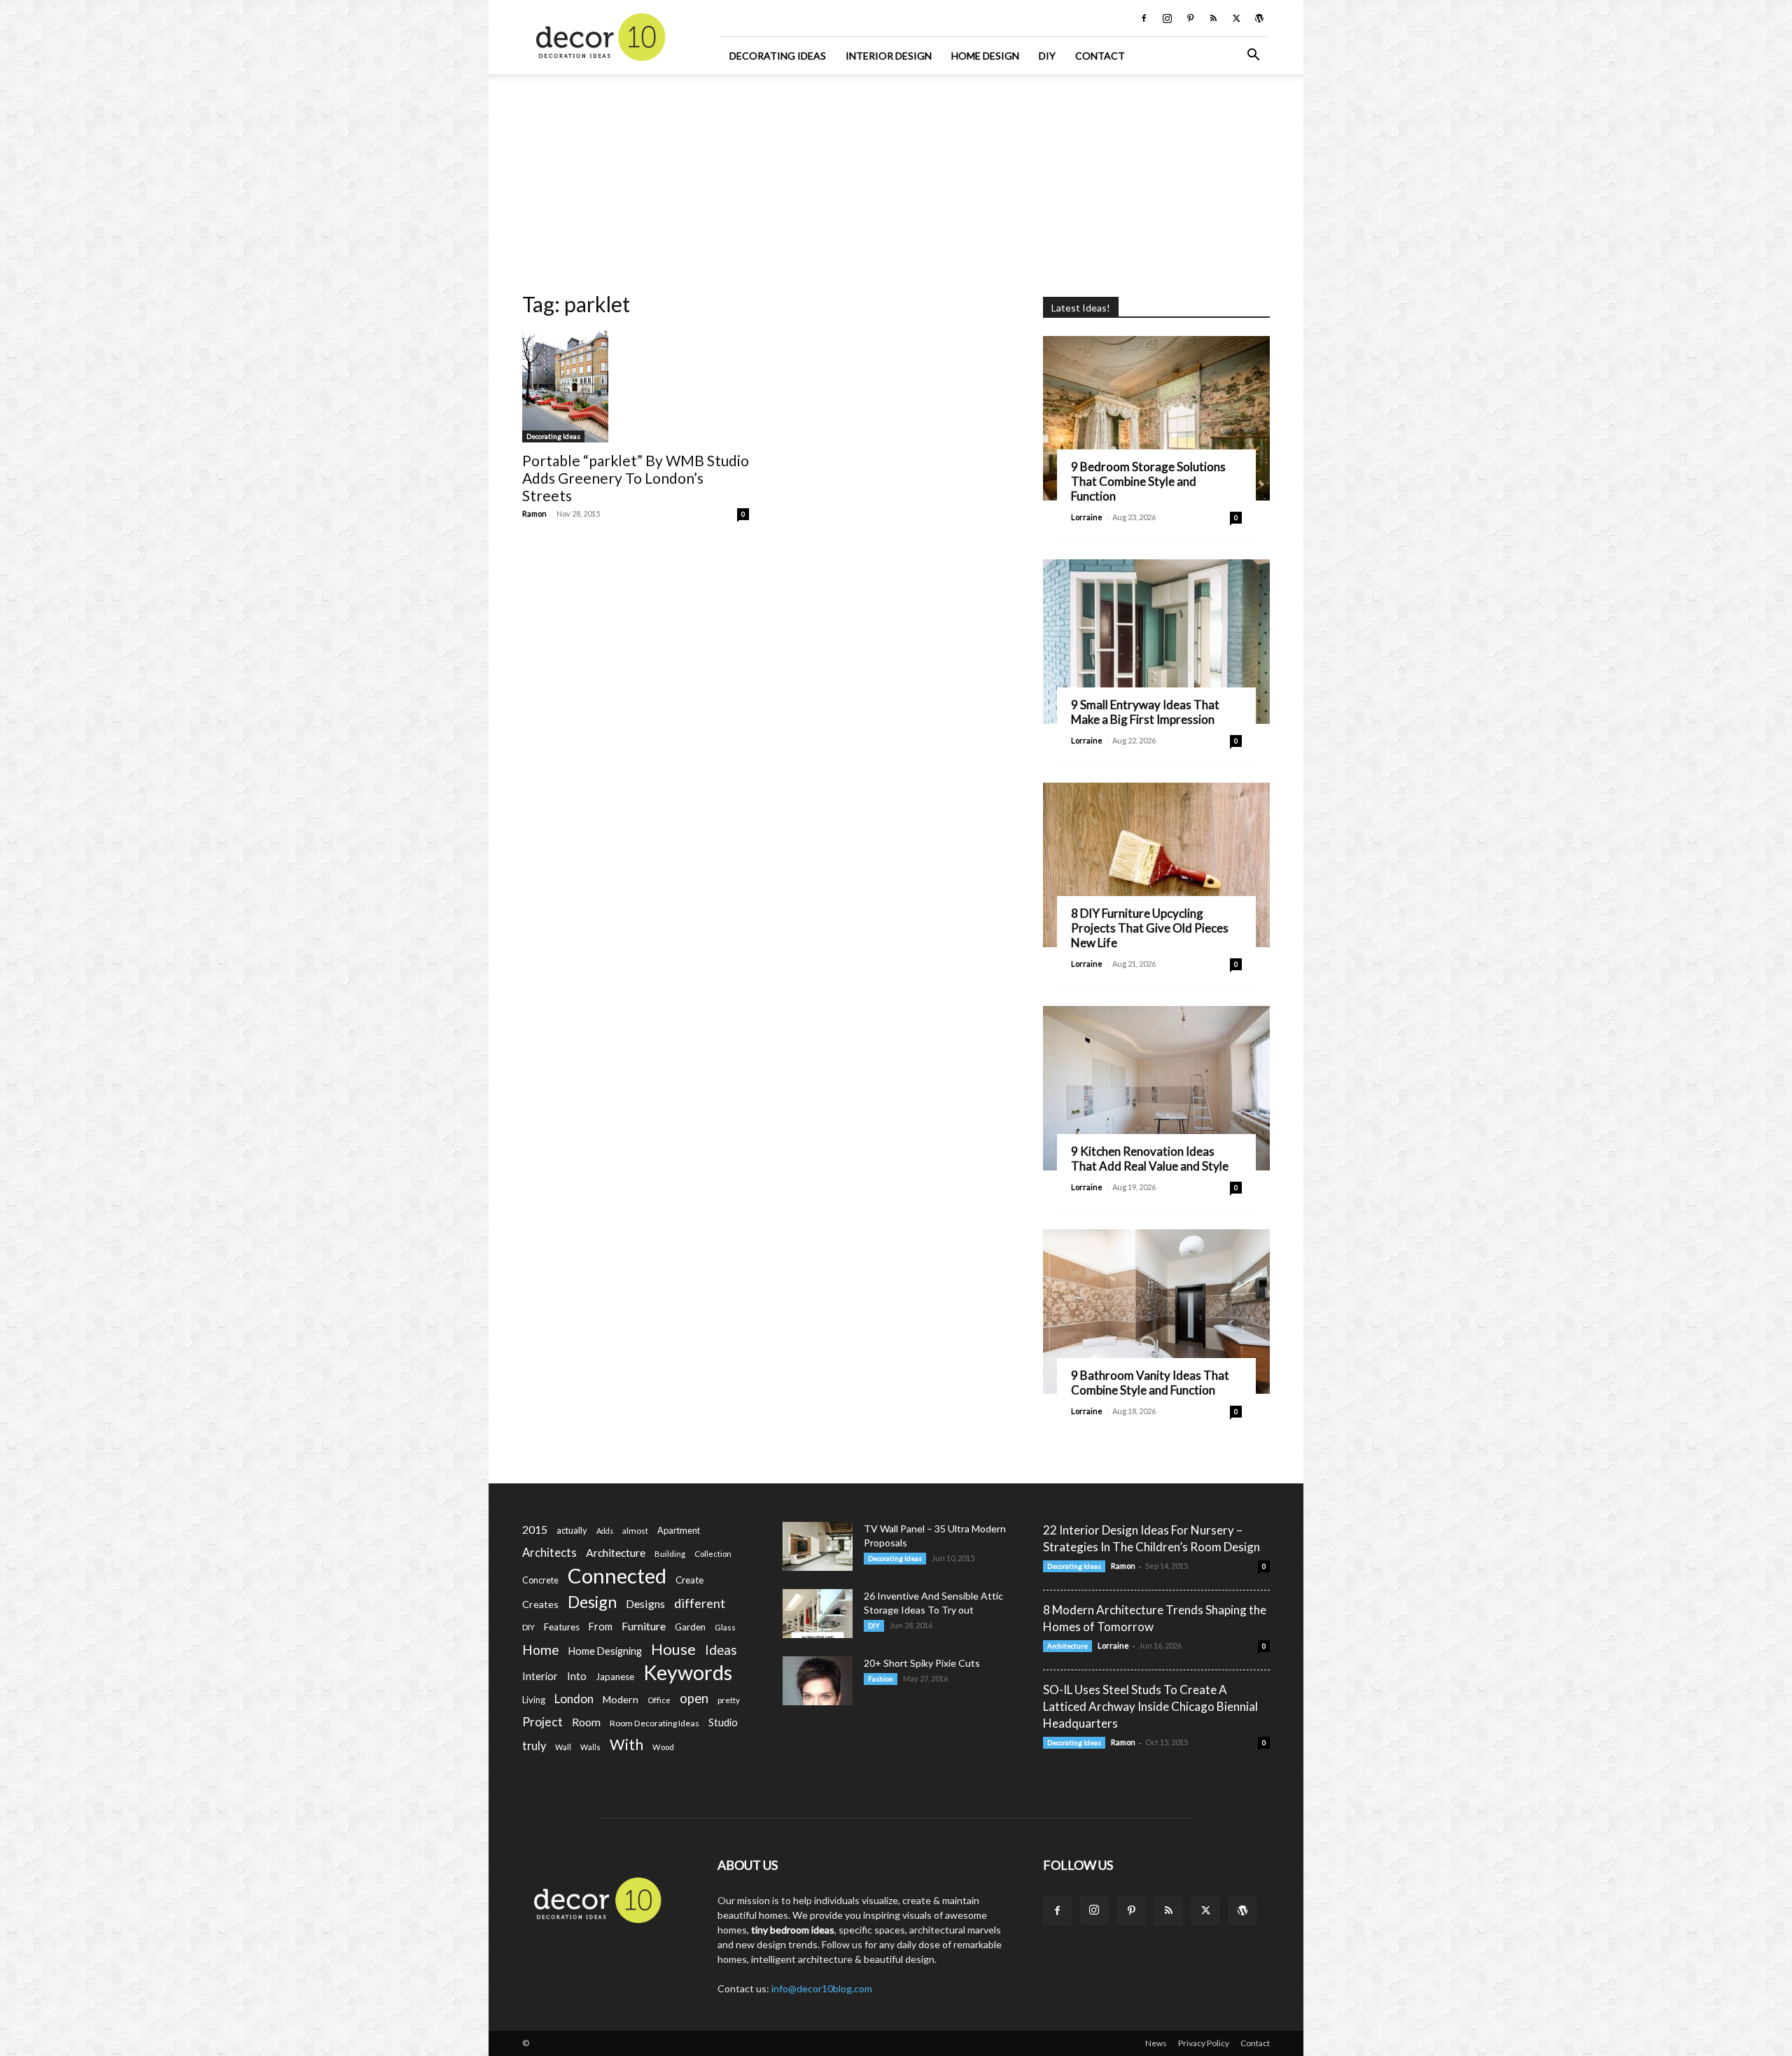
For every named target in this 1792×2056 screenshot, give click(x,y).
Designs (645, 1603)
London (574, 1699)
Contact (1100, 56)
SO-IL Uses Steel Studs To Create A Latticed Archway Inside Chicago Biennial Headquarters (1150, 1706)
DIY (1047, 56)
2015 (535, 1529)
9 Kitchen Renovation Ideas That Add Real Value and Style (1150, 1159)
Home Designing (605, 1651)
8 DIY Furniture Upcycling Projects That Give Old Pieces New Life (1150, 928)
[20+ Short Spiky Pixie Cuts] (818, 1681)
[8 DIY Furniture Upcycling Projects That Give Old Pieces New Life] (1156, 865)
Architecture (616, 1552)
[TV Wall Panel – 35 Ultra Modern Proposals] (818, 1546)
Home (541, 1650)
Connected (617, 1575)
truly (534, 1746)
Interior (540, 1676)
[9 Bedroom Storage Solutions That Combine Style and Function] (1156, 418)
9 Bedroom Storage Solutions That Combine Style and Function (1148, 481)
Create (689, 1580)
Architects (549, 1553)
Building (670, 1554)
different (700, 1603)
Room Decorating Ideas (654, 1723)
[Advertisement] (896, 179)
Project (542, 1722)
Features (562, 1627)
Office (659, 1700)
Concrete (540, 1580)
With (626, 1745)
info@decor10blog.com (822, 1988)
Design (592, 1602)
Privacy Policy (1204, 2043)
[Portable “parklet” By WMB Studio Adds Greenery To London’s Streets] (636, 386)
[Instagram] (1167, 18)
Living (534, 1700)
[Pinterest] (1190, 18)
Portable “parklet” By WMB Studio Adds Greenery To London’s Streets (636, 478)
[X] (1236, 18)
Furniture (644, 1626)
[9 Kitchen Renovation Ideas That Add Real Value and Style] (1156, 1088)
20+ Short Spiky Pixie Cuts (922, 1663)
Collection (713, 1554)
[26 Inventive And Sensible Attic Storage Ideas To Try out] (818, 1614)
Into (577, 1676)
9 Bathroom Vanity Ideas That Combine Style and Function (1150, 1383)
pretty (729, 1700)
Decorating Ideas (778, 56)
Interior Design (889, 56)
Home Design (985, 56)
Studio (723, 1722)
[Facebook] (1144, 18)
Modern (621, 1699)
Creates (540, 1604)
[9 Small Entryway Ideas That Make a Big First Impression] (1156, 642)
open (694, 1699)
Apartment (679, 1530)
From (601, 1627)
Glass (725, 1627)
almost (635, 1531)
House (673, 1649)
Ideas (721, 1650)
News (1156, 2043)
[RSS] (1213, 18)
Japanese (615, 1677)
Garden (690, 1627)
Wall (563, 1747)
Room (586, 1722)
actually (572, 1530)
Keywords (688, 1673)
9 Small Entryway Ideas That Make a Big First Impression (1145, 712)
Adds (605, 1531)
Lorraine (1087, 517)
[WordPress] (1259, 18)
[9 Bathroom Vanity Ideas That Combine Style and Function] (1156, 1312)
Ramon (534, 513)
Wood (663, 1747)
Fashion (881, 1679)
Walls (590, 1747)
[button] (1253, 56)
